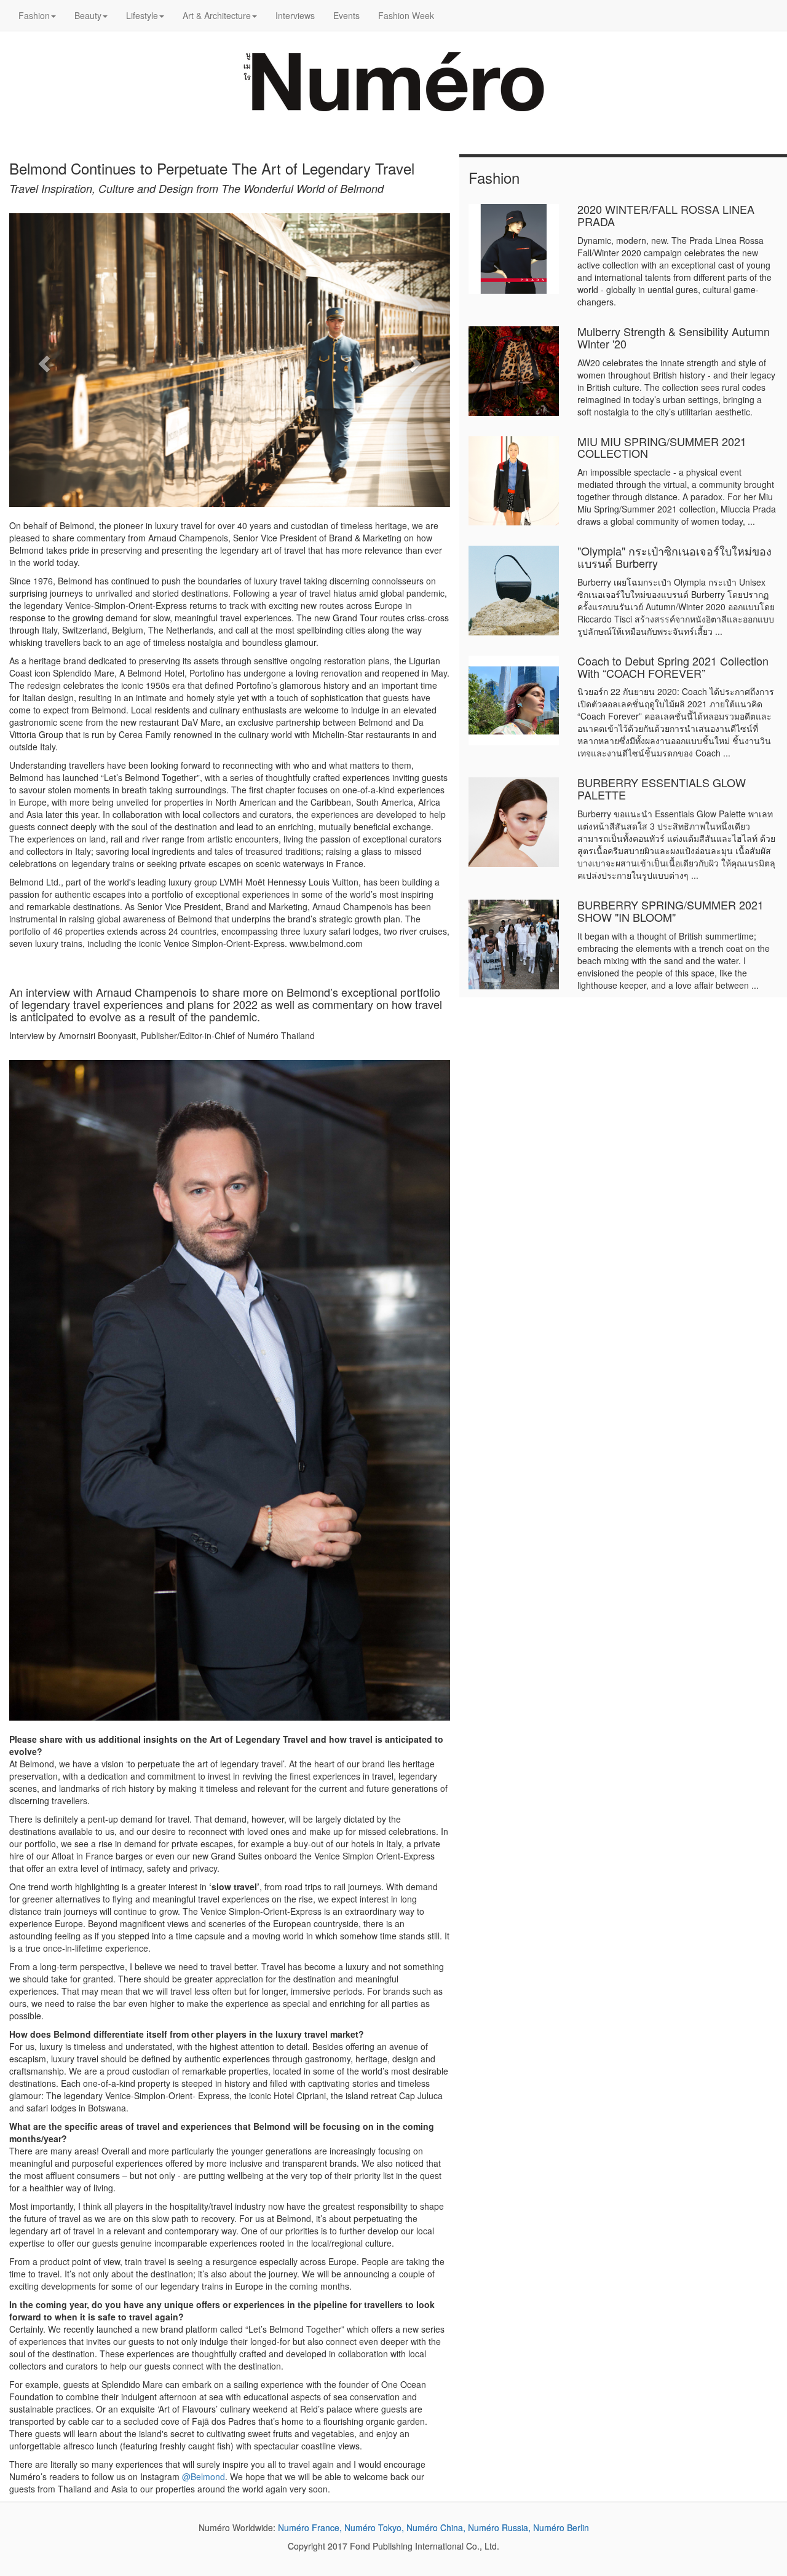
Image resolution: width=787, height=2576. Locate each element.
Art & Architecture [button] (217, 15)
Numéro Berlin (561, 2527)
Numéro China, (436, 2527)
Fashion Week (406, 15)
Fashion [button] (34, 15)
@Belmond (204, 2476)
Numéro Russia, (499, 2527)
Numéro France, (310, 2527)
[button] (42, 360)
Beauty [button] (88, 15)
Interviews (295, 15)
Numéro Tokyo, (374, 2527)
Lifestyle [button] (142, 15)
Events (346, 15)
